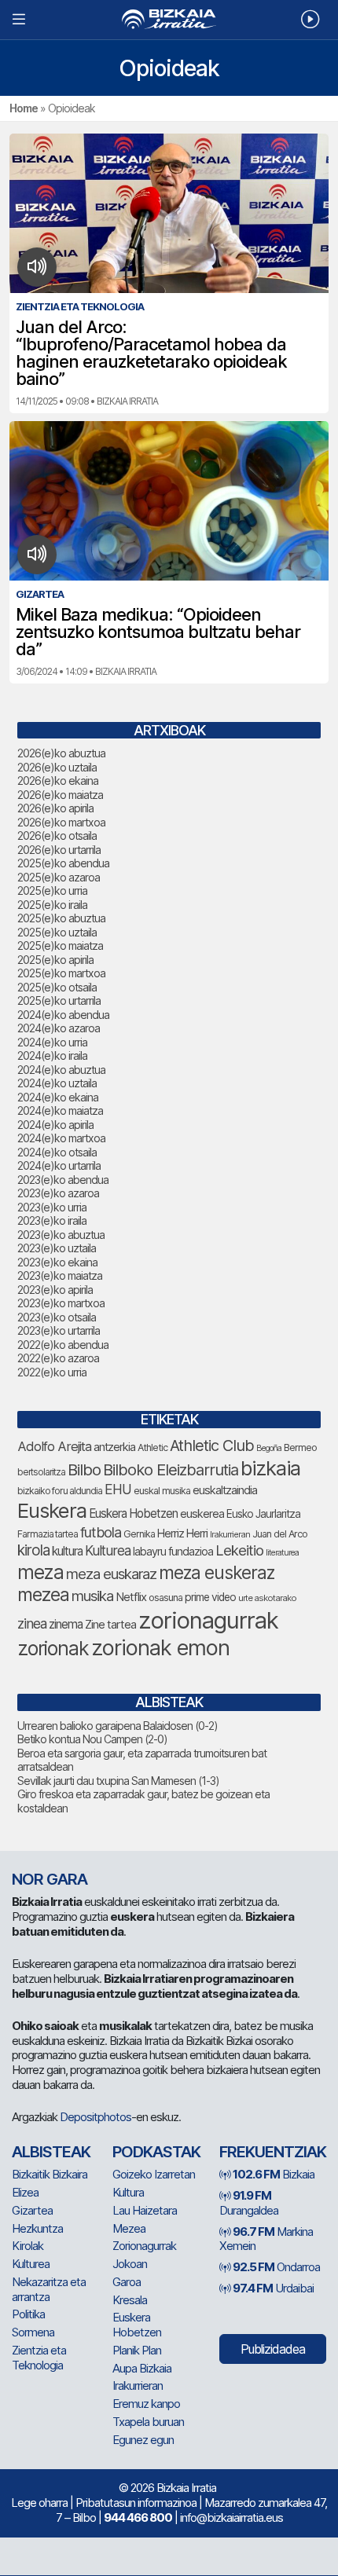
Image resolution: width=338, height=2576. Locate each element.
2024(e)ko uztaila (57, 1083)
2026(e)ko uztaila (57, 767)
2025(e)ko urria (52, 890)
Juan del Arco (280, 1534)
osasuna (165, 1598)
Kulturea (108, 1550)
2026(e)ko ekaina (58, 780)
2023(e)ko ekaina (57, 1262)
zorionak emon (160, 1648)
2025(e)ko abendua (63, 863)
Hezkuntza (37, 2228)
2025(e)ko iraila (52, 905)
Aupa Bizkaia (142, 2368)
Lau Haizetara (145, 2210)
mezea (43, 1595)
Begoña (269, 1448)
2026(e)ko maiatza (60, 795)
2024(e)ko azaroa (59, 1028)
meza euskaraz (111, 1574)
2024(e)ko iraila (52, 1055)
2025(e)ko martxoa (61, 973)
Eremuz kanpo (146, 2404)
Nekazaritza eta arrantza (49, 2289)
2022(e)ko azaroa (58, 1358)
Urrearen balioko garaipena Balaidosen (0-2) (118, 1726)
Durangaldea (249, 2203)
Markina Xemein (266, 2239)
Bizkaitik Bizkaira (50, 2174)
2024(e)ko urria (52, 1042)
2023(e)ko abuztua (61, 1235)
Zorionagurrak (144, 2246)
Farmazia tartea (48, 1534)
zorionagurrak (208, 1620)
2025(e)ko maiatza (60, 945)
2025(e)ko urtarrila (59, 1000)
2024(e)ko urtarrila (59, 1165)
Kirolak (28, 2246)
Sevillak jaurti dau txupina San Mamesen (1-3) (118, 1781)
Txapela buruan (148, 2422)
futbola (101, 1532)
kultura (67, 1551)
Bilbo (84, 1469)
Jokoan (130, 2264)
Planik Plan (137, 2350)
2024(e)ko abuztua (61, 1070)
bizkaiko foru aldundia (60, 1491)
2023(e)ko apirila (55, 1290)
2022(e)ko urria (52, 1372)
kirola (33, 1550)
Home (24, 108)
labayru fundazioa (173, 1551)
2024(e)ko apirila (55, 1125)
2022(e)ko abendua (63, 1345)
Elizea (25, 2192)
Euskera (52, 1510)
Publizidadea (273, 2349)
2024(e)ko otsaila (57, 1152)
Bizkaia (274, 2174)
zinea (32, 1623)
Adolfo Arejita (54, 1446)
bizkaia (270, 1468)
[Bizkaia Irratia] (169, 19)
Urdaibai (273, 2288)
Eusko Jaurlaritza (263, 1514)
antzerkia (114, 1447)
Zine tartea (110, 1624)
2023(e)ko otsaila (57, 1317)
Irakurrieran (230, 1534)
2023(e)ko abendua (63, 1180)
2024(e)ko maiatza (60, 1110)
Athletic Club (212, 1446)
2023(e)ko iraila (52, 1220)
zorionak (53, 1648)
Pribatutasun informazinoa (136, 2503)
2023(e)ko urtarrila (59, 1330)
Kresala (130, 2300)
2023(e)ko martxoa (61, 1303)
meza (40, 1572)
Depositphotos (96, 2117)
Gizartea (32, 2210)
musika (92, 1596)
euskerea (202, 1513)
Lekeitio (239, 1550)
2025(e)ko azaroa (59, 877)
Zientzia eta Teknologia (39, 2358)
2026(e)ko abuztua (61, 753)
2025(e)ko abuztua (61, 918)
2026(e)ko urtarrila (59, 850)
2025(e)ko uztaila (57, 932)
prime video (210, 1597)
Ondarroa (276, 2267)
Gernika (139, 1534)
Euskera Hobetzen (133, 1513)
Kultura (128, 2192)
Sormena (33, 2332)
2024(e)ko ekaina (58, 1097)
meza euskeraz (217, 1572)
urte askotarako (267, 1598)
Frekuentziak (273, 2152)
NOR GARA (50, 1879)
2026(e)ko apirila (55, 808)
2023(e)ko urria (52, 1207)
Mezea (129, 2228)
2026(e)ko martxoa (61, 822)
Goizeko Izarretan (154, 2174)
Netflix (131, 1597)
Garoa (127, 2282)
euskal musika (162, 1491)
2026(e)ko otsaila (57, 835)
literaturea (282, 1553)
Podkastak (156, 2152)
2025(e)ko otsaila (57, 987)
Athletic (152, 1447)
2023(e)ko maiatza (60, 1275)
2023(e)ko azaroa (58, 1193)
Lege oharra (39, 2503)
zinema (66, 1624)
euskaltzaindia (225, 1490)
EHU (118, 1489)
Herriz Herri (182, 1534)
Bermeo (300, 1447)
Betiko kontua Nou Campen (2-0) (92, 1739)
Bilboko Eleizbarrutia (171, 1470)
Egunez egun (143, 2440)
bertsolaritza (41, 1472)
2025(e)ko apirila (55, 960)
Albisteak (51, 2152)
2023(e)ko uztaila (57, 1248)
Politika (28, 2314)
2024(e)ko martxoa (61, 1138)
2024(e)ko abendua (63, 1015)
